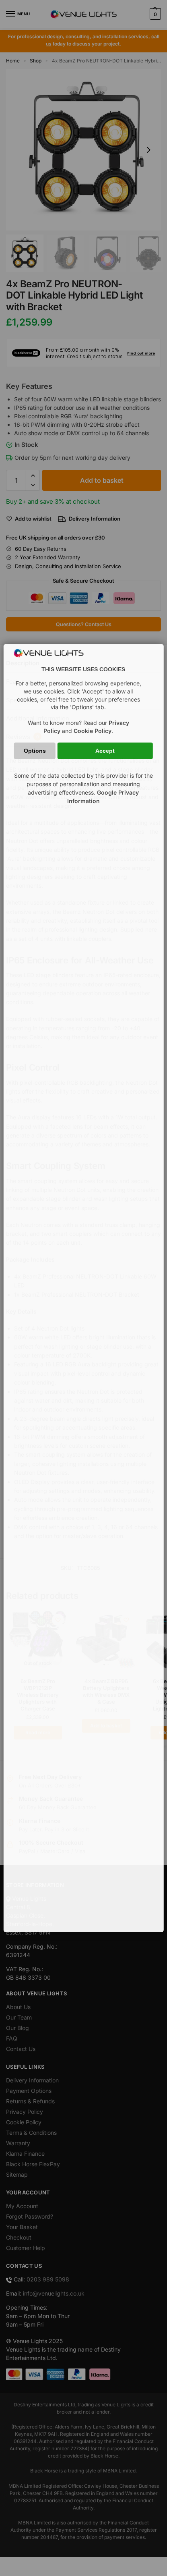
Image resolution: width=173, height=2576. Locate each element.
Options (35, 751)
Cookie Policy (93, 731)
